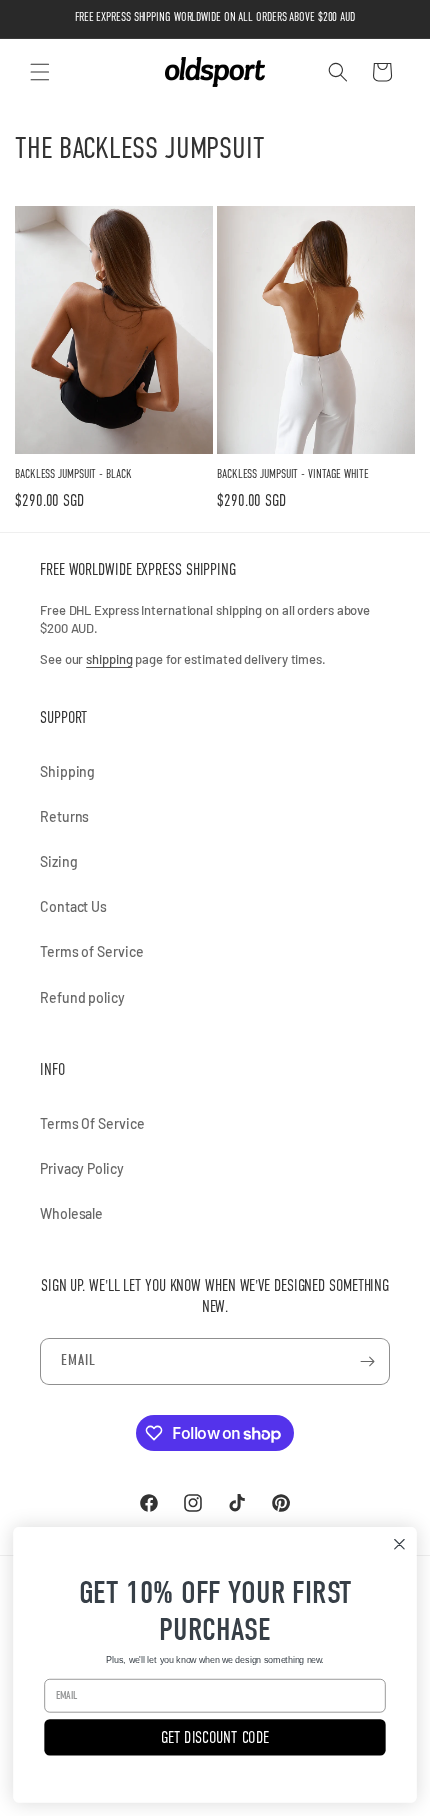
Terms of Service (91, 951)
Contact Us (73, 906)
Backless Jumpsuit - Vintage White (293, 474)
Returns (64, 816)
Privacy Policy (82, 1168)
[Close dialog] (400, 1544)
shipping (109, 659)
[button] (40, 72)
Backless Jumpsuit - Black (73, 474)
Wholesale (71, 1213)
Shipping (67, 771)
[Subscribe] (367, 1361)
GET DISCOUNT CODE (215, 1737)
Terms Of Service (92, 1123)
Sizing (58, 861)
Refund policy (82, 997)
